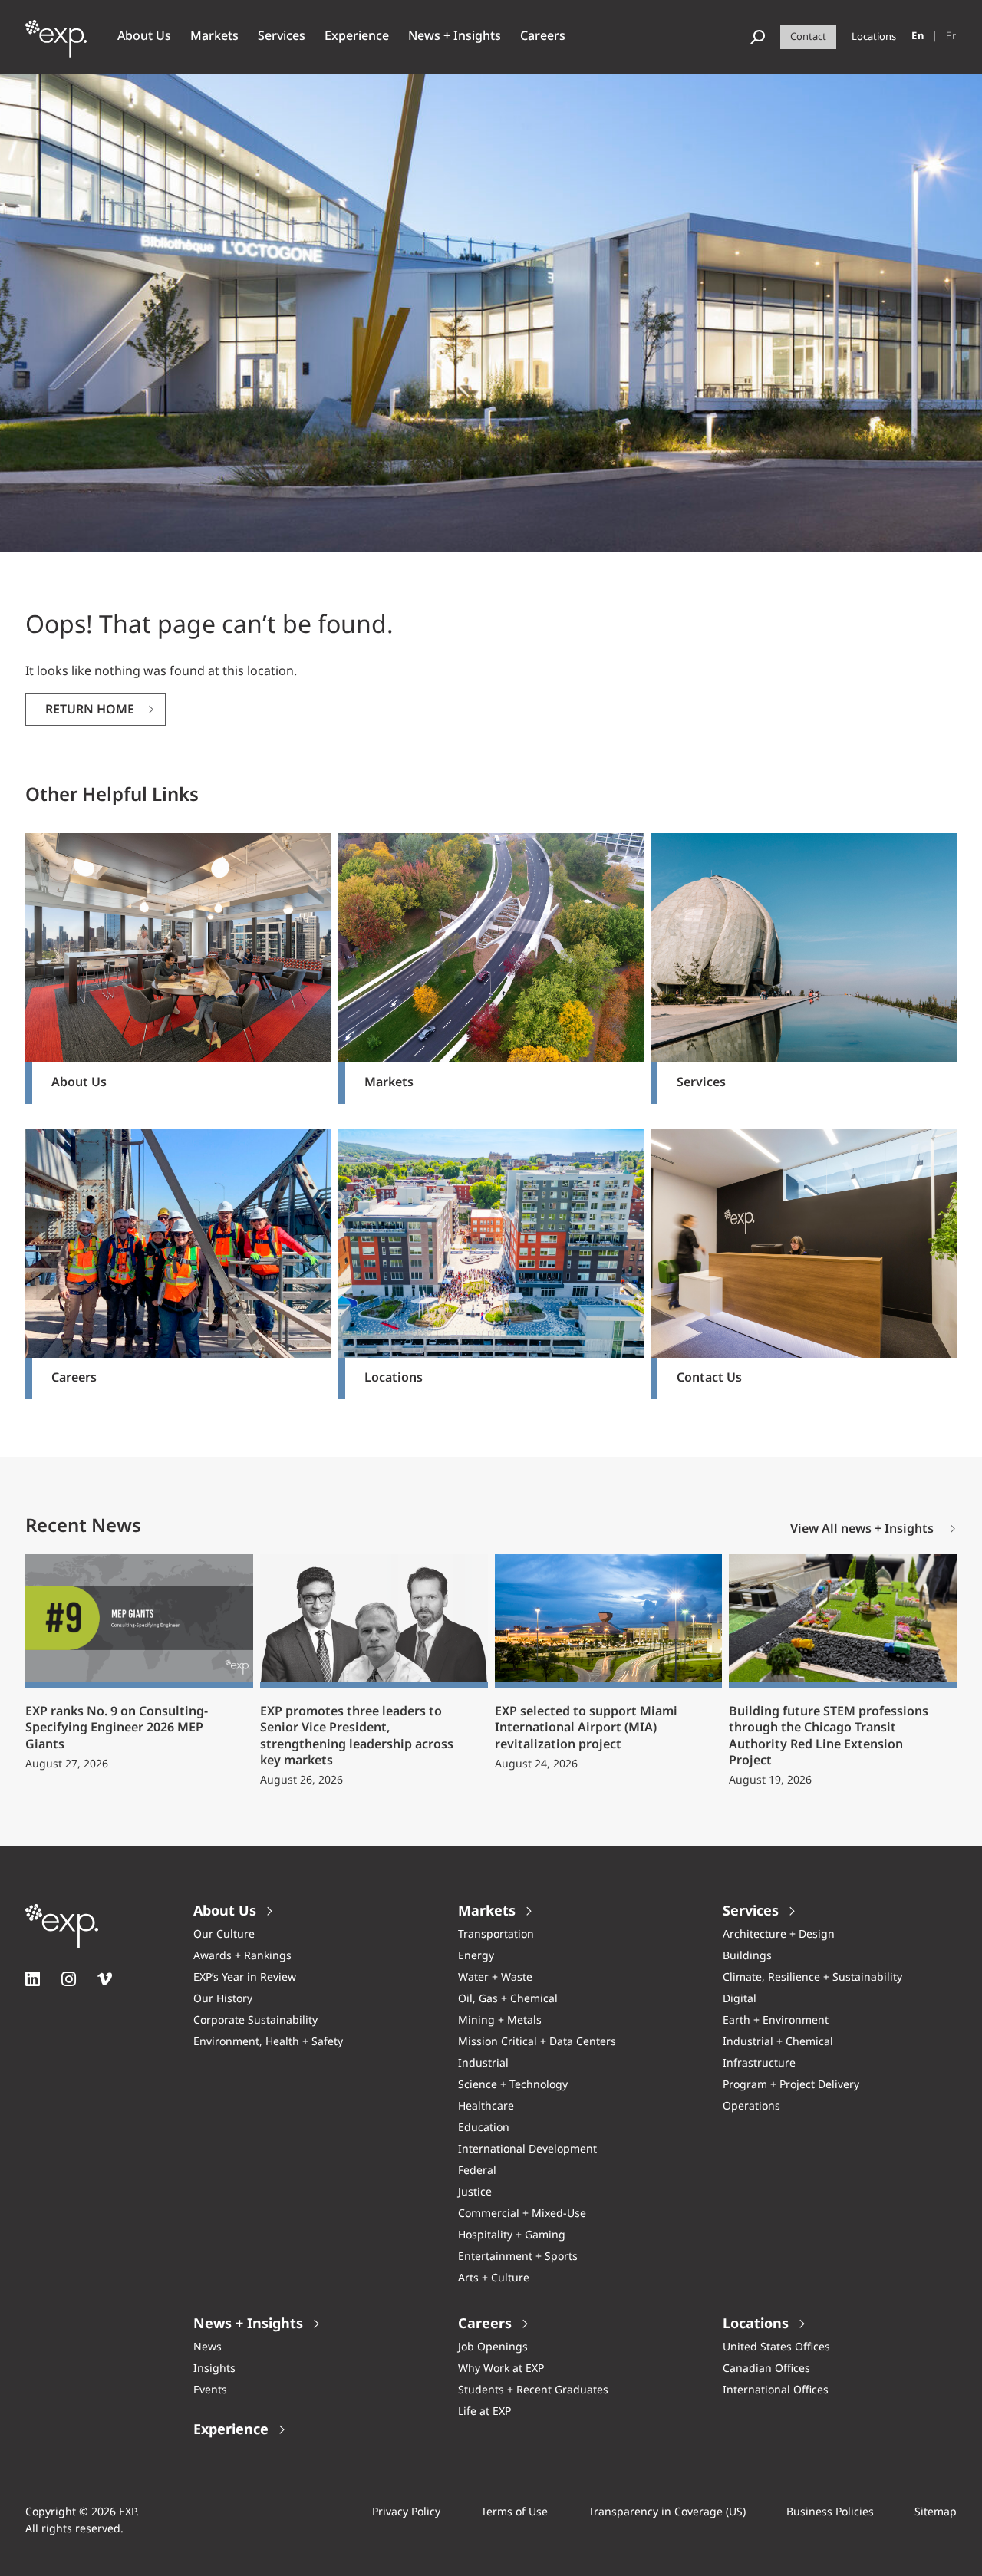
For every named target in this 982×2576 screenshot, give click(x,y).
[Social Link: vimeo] (105, 1979)
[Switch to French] (951, 37)
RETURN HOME (90, 710)
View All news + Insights (862, 1530)
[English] (918, 37)
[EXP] (56, 47)
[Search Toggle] (758, 37)
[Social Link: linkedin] (33, 1979)
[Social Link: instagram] (69, 1979)
